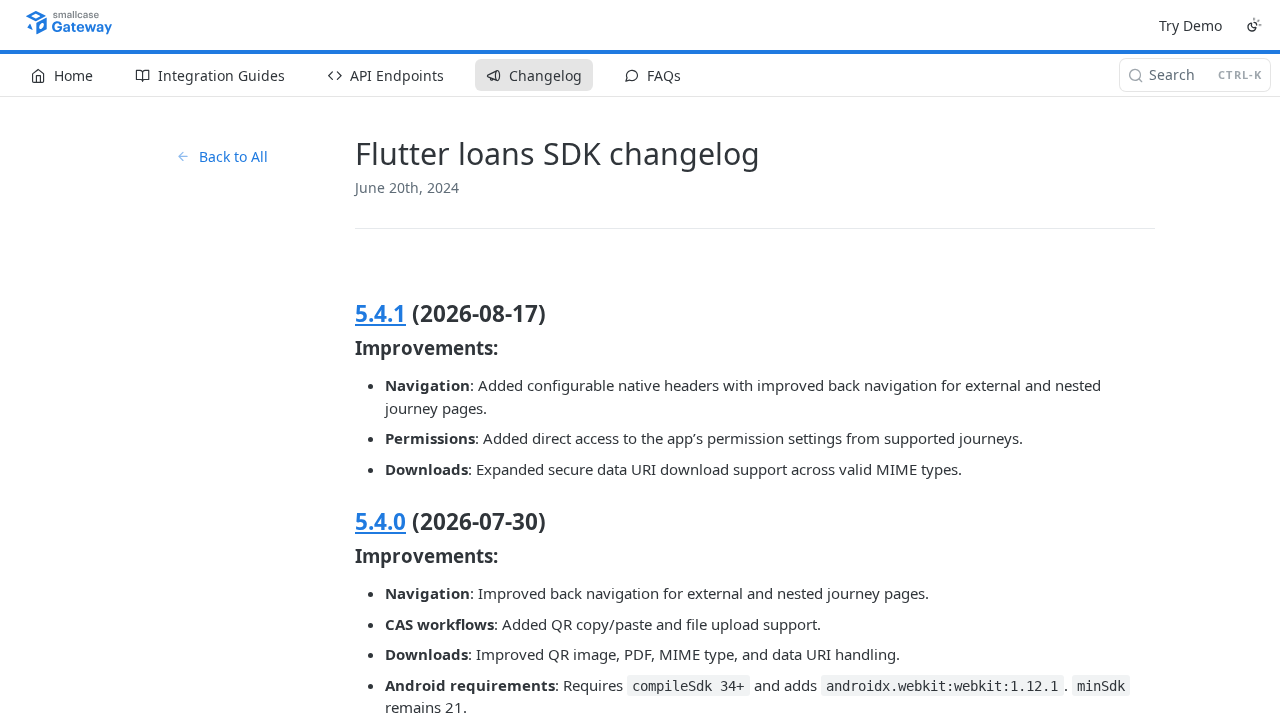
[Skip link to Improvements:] (341, 347)
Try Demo (1190, 25)
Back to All (233, 156)
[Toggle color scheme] (1254, 25)
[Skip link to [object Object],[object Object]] (341, 522)
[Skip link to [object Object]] (341, 314)
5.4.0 (380, 521)
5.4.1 (380, 313)
